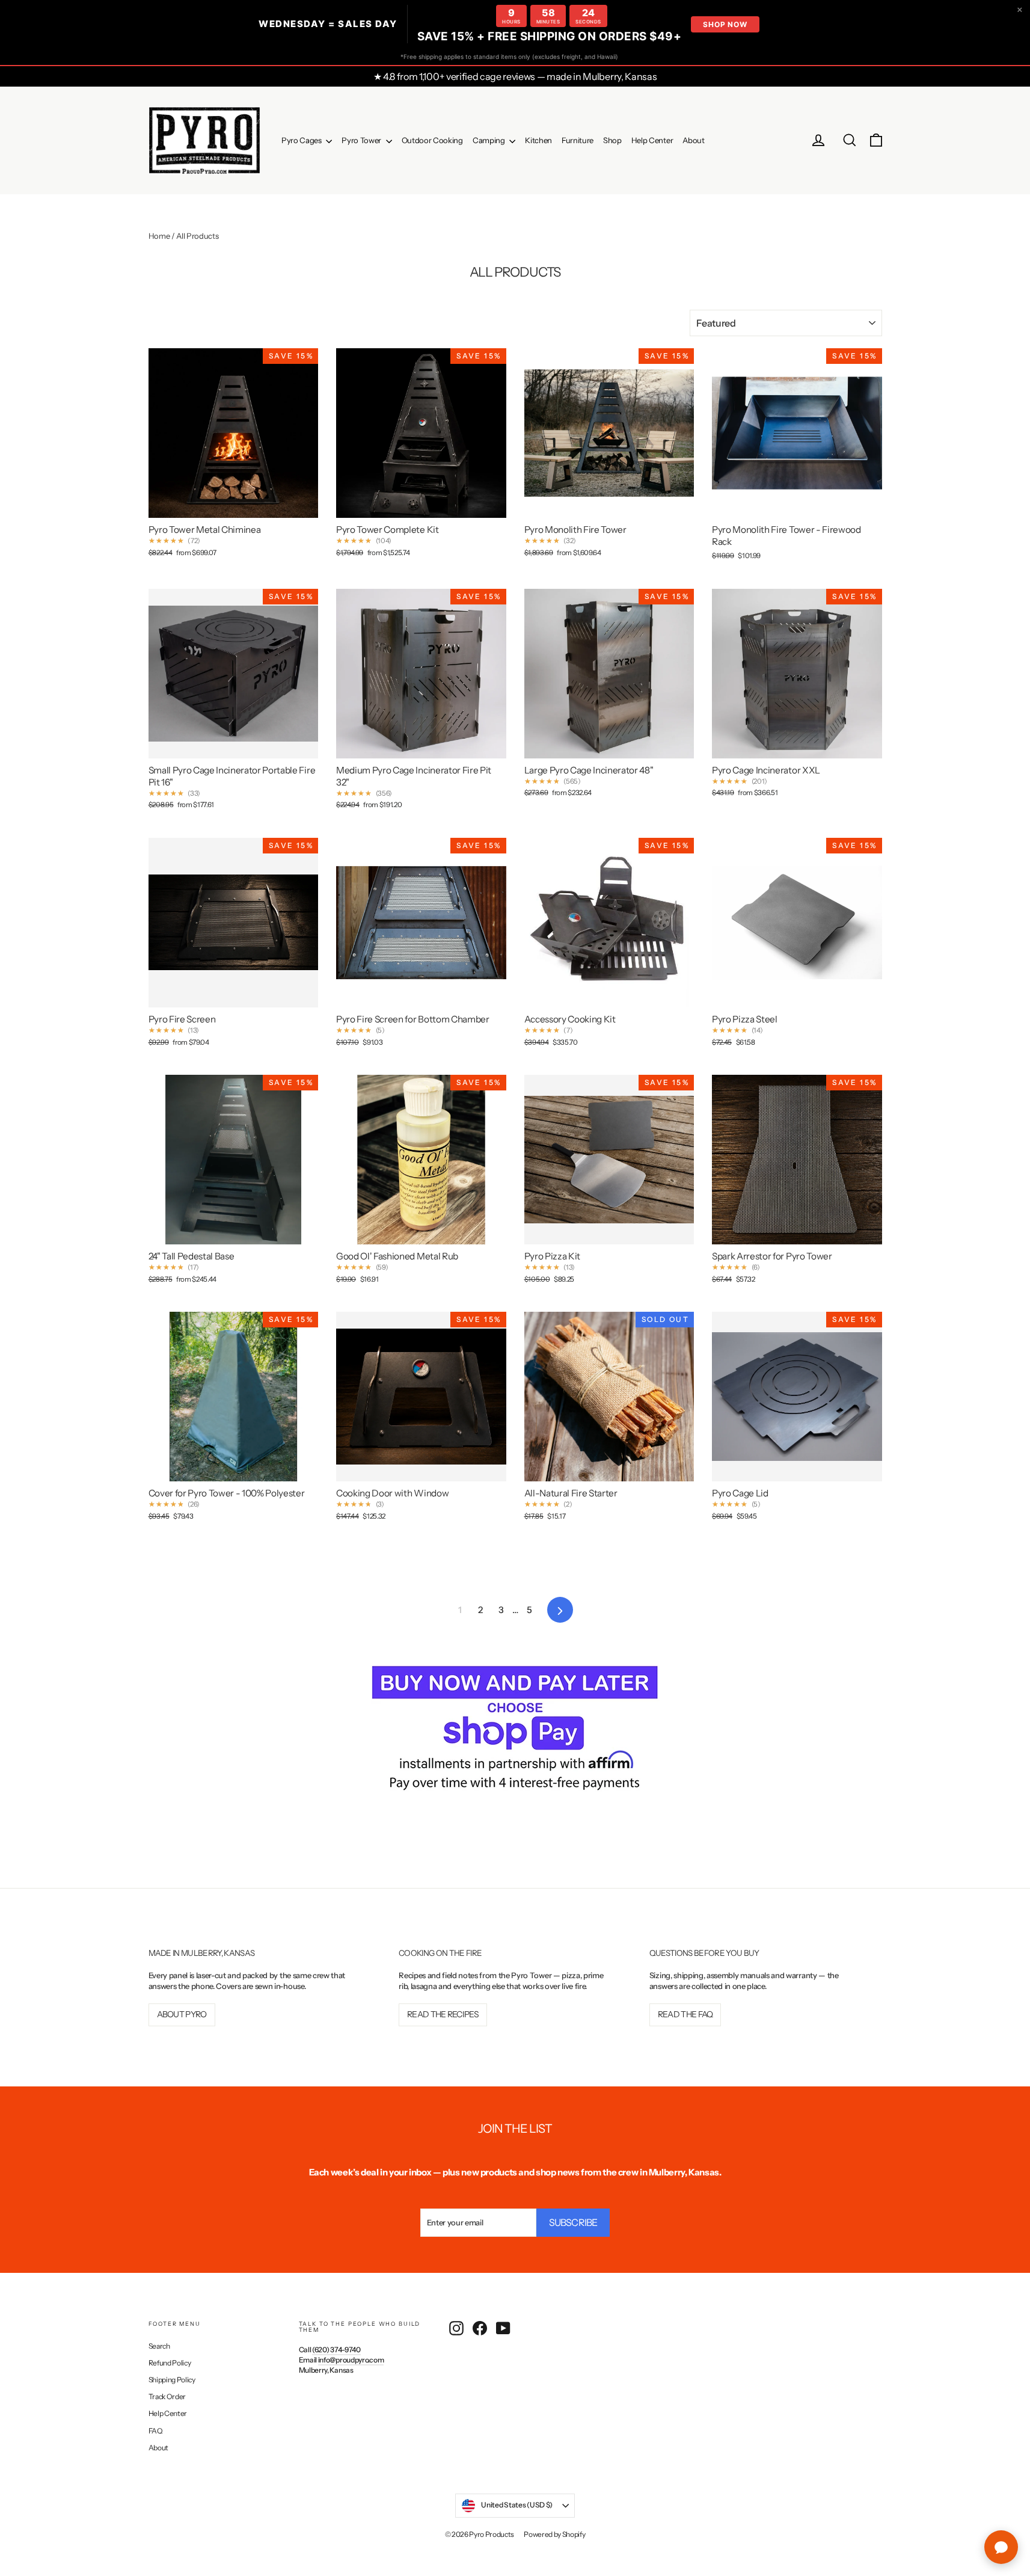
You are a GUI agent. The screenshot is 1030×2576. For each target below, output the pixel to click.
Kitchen (538, 140)
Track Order (167, 2396)
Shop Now (725, 24)
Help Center (652, 140)
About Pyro (182, 2014)
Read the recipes (443, 2014)
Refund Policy (170, 2363)
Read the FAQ (685, 2014)
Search (159, 2346)
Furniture (578, 140)
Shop (612, 140)
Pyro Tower (362, 140)
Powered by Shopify (554, 2534)
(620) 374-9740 (336, 2350)
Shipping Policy (172, 2380)
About (693, 140)
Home (159, 236)
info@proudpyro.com (351, 2360)
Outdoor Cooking (432, 140)
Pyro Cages (302, 140)
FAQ (156, 2431)
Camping (489, 140)
